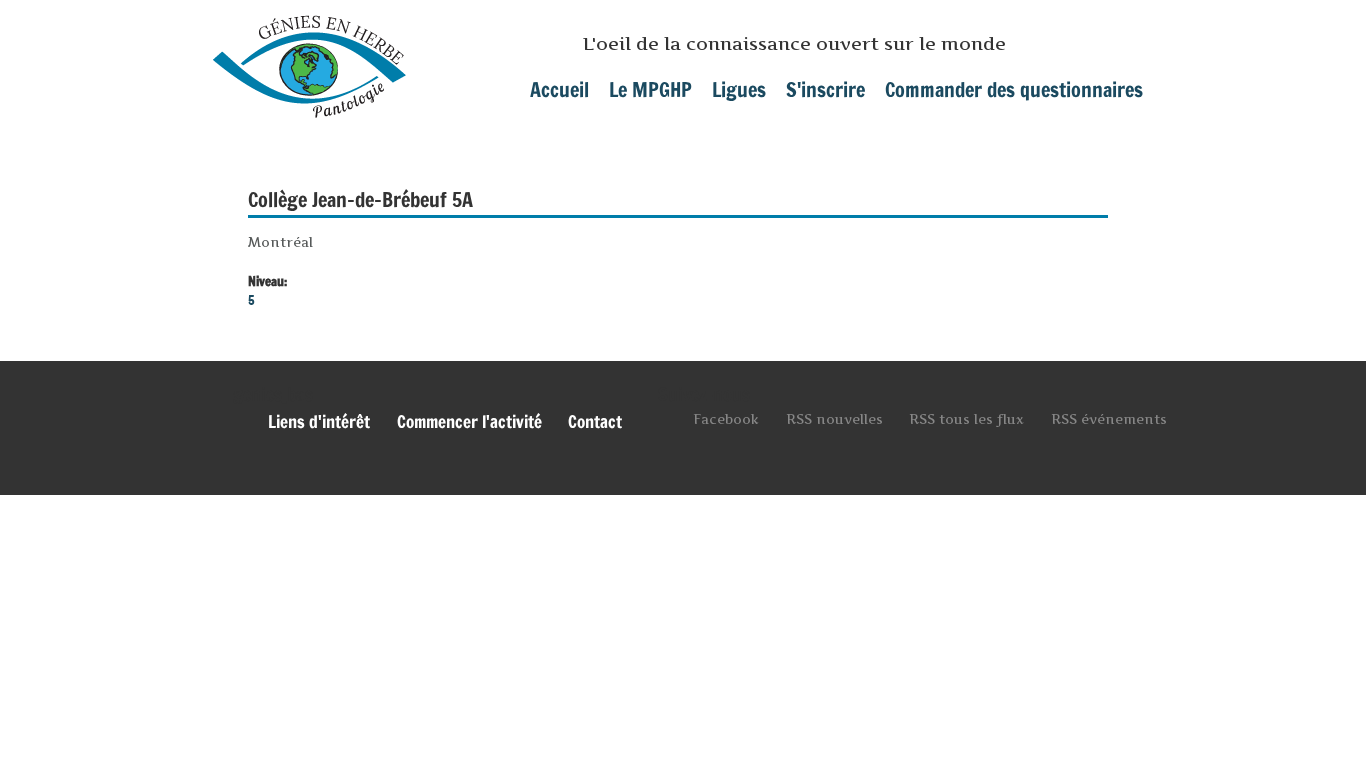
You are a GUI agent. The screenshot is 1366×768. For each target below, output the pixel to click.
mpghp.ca (309, 59)
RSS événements (1109, 419)
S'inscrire (825, 89)
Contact (595, 422)
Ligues (739, 89)
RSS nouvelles (834, 419)
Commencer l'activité (469, 422)
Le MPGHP (650, 89)
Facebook (726, 419)
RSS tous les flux (966, 419)
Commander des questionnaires (1014, 89)
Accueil (559, 89)
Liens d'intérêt (319, 422)
